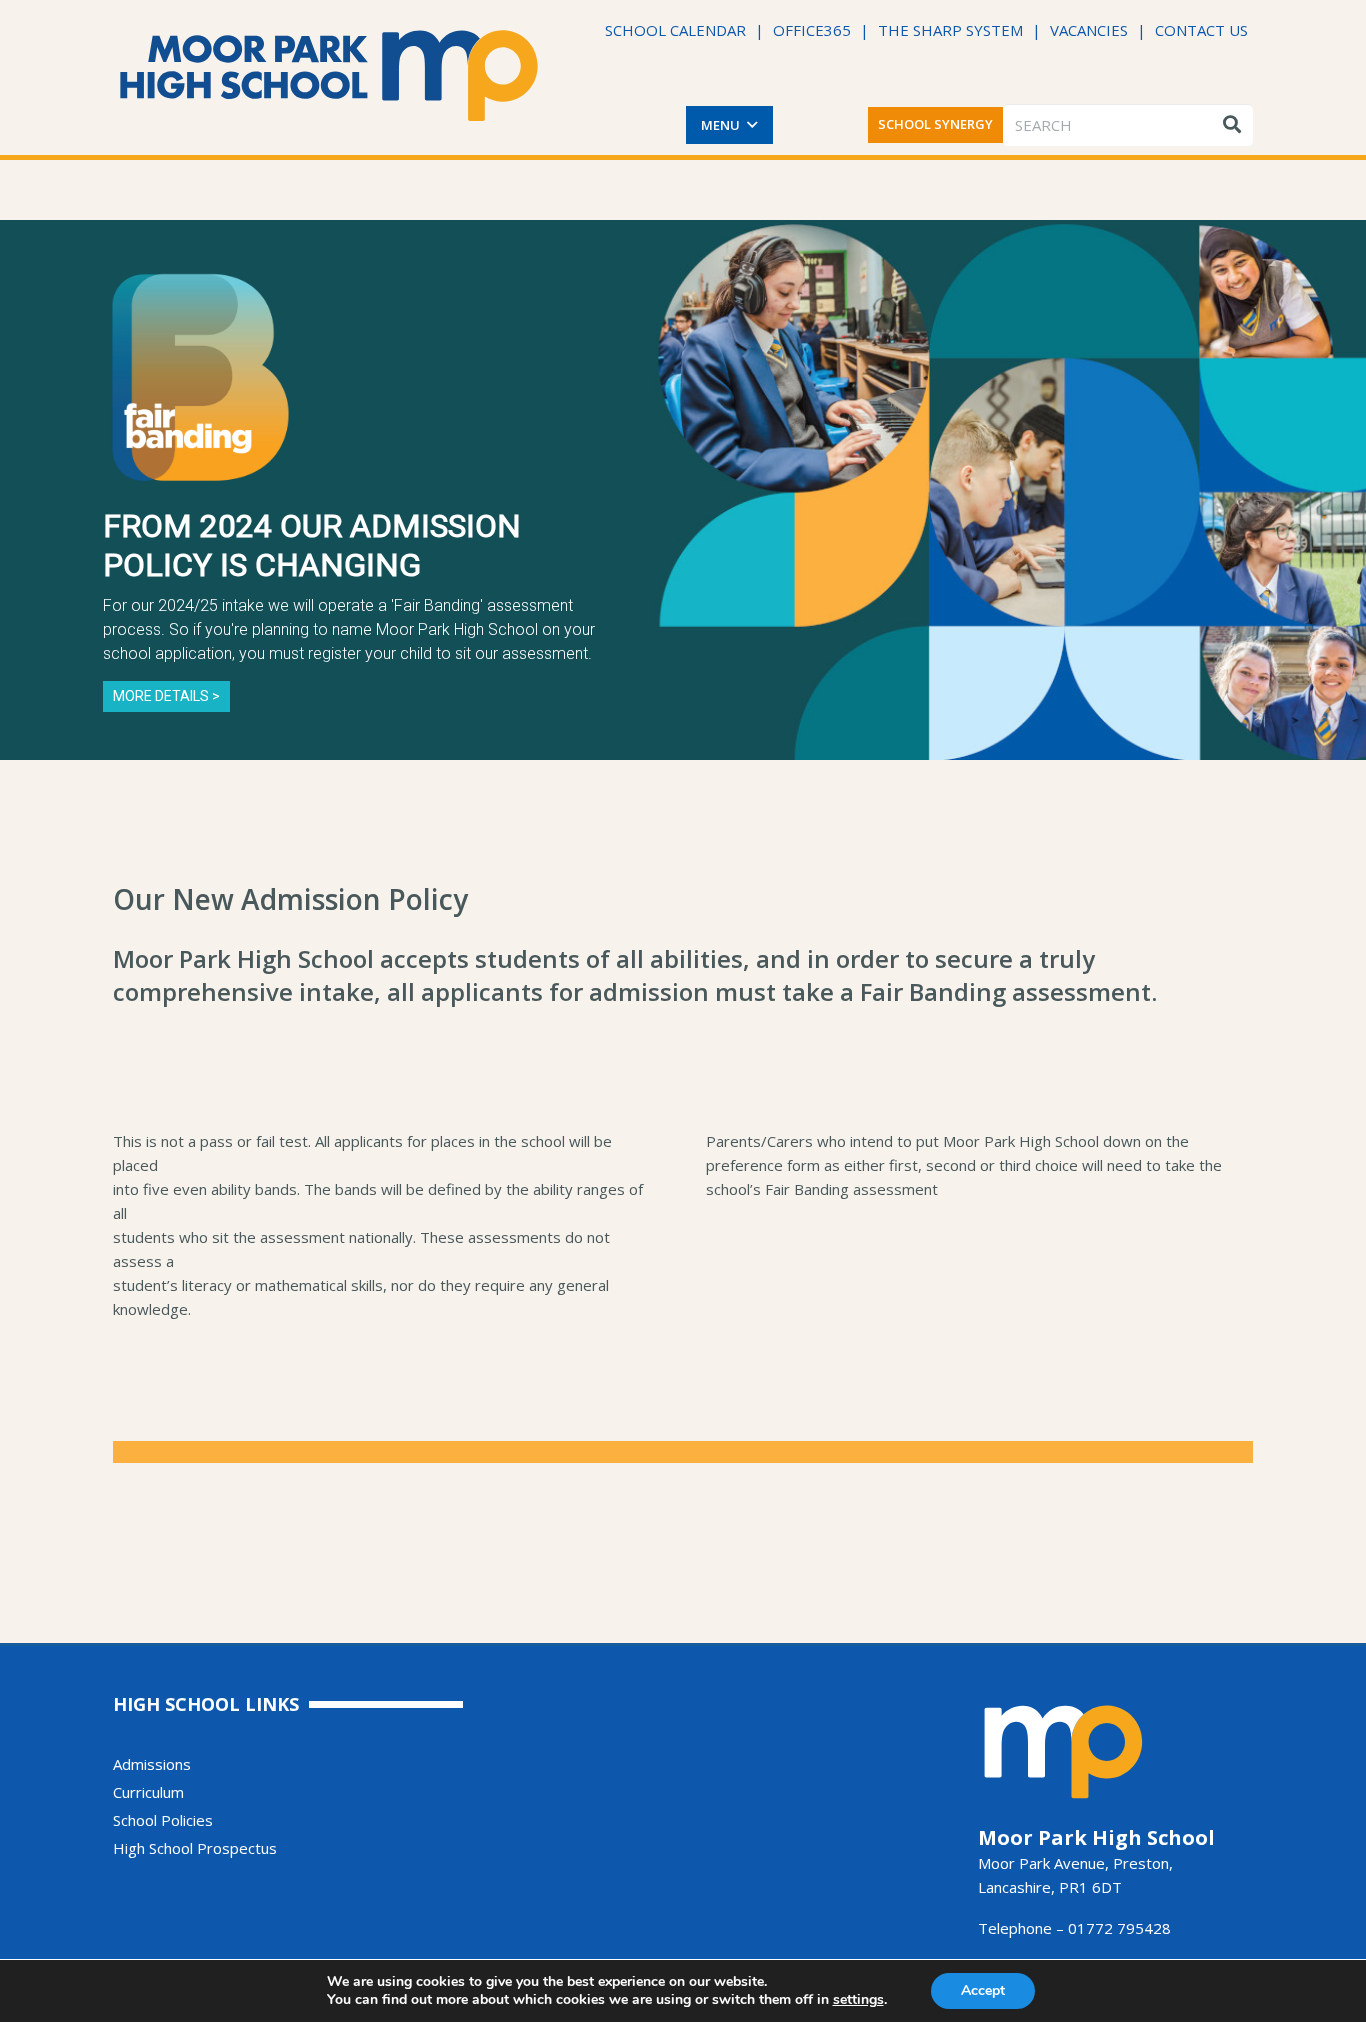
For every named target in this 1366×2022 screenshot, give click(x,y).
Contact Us (1201, 30)
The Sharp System (950, 30)
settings (858, 2000)
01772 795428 (1119, 1928)
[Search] (1232, 125)
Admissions (152, 1764)
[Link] (329, 75)
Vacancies (1089, 30)
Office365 (812, 30)
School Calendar (675, 30)
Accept (983, 1990)
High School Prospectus (195, 1848)
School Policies (163, 1820)
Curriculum (148, 1792)
